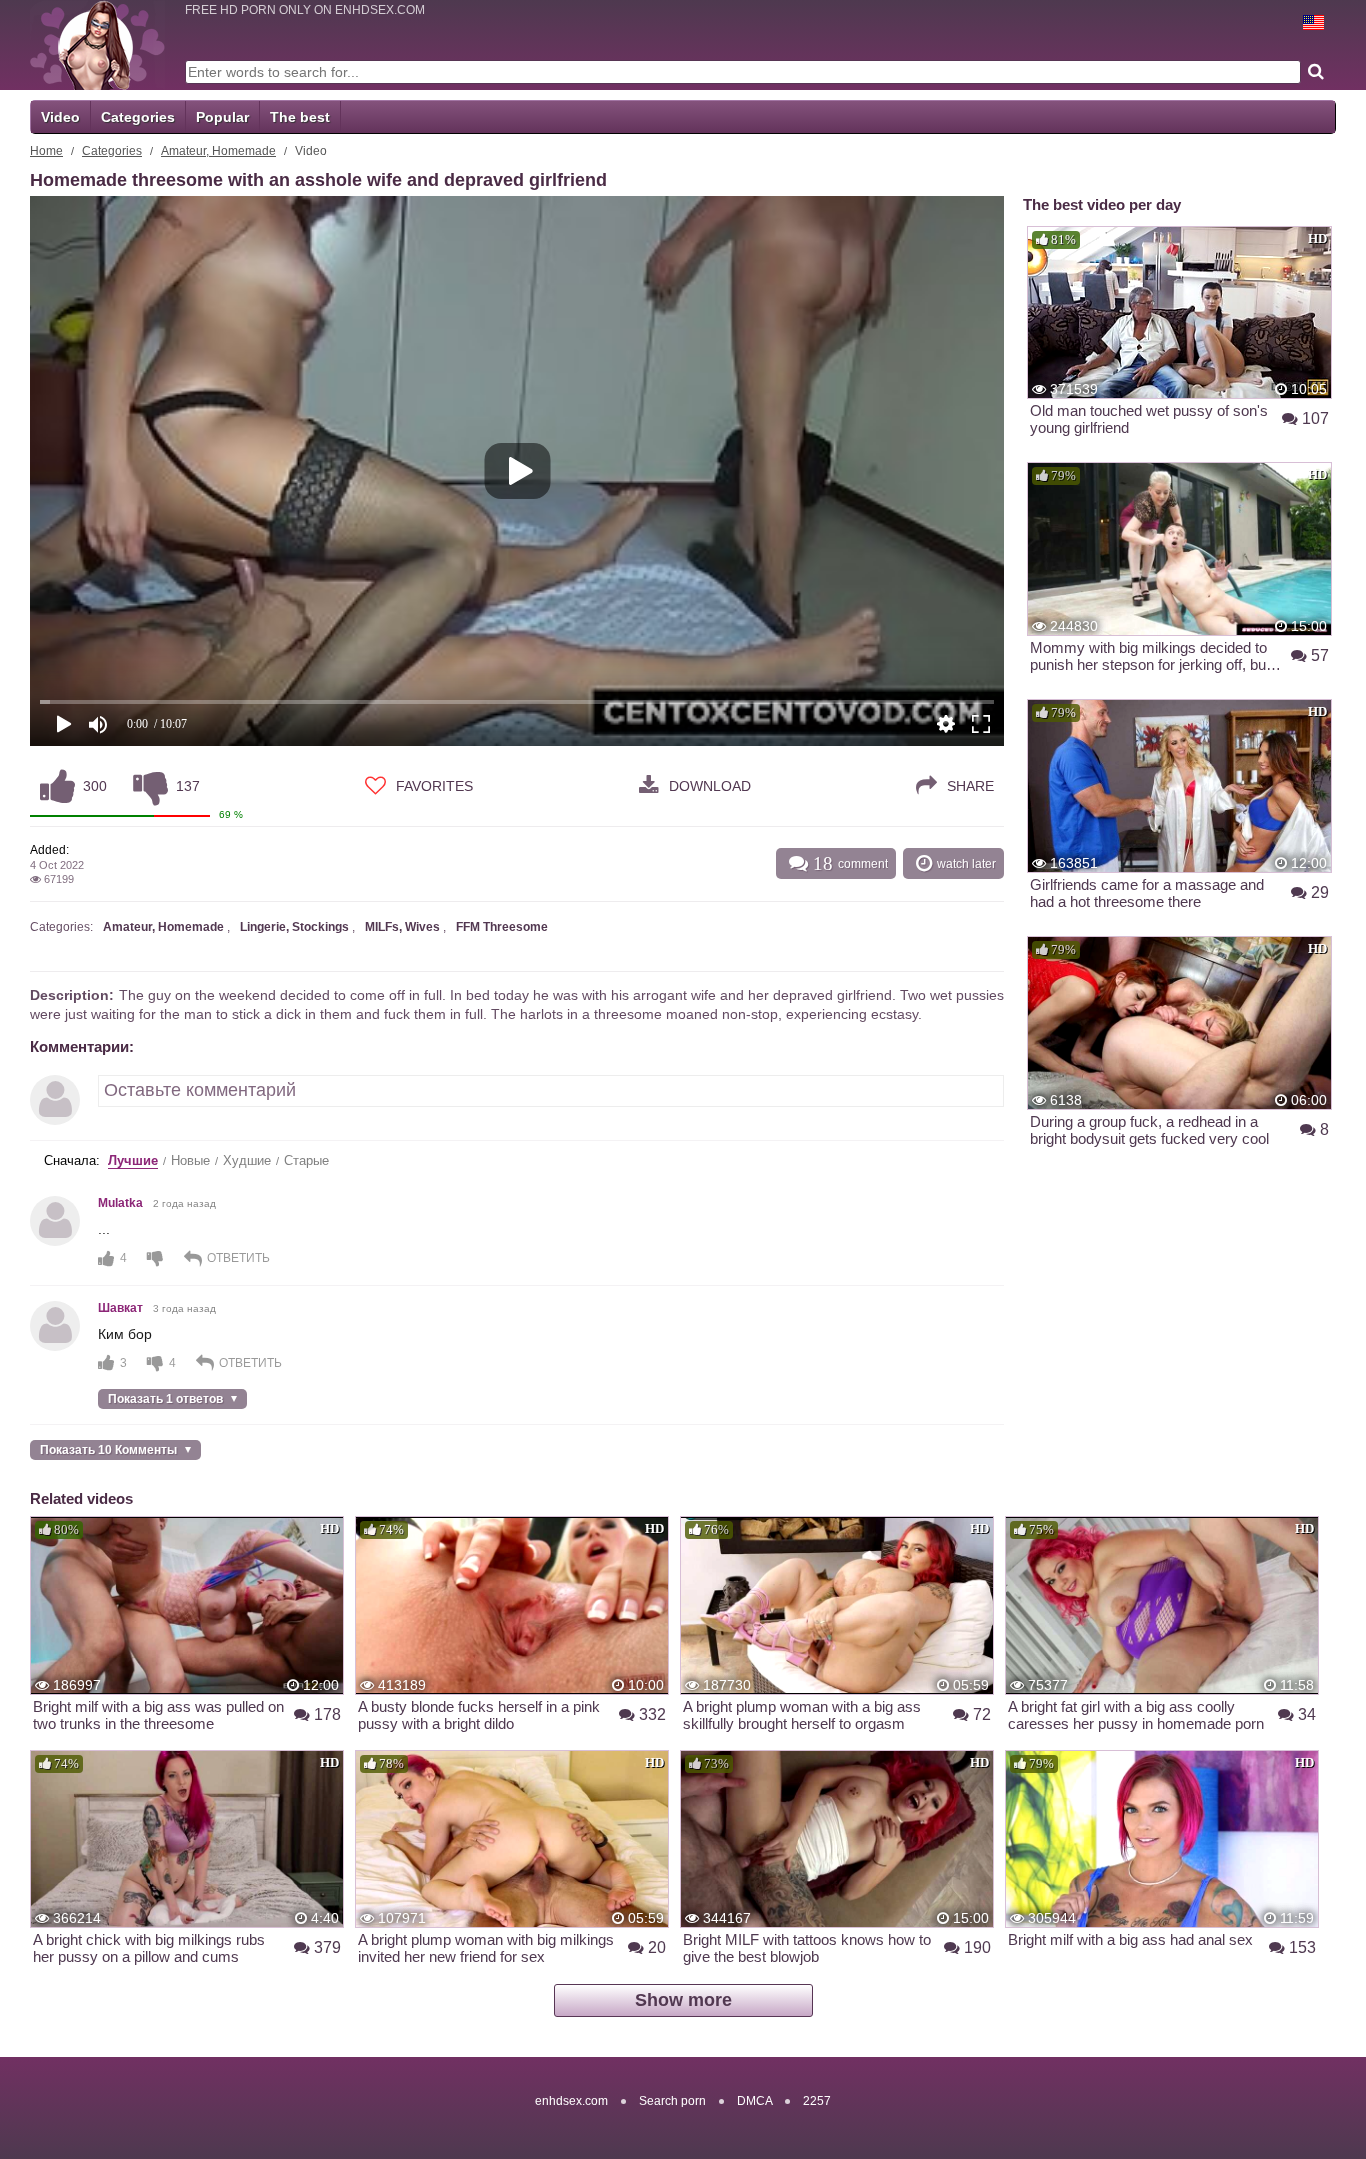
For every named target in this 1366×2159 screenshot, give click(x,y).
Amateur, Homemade (218, 151)
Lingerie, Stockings (294, 927)
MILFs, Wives (402, 927)
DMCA (754, 2101)
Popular (222, 117)
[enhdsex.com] (97, 45)
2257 (817, 2101)
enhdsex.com (571, 2101)
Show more (683, 2000)
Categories (138, 117)
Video (60, 117)
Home (46, 151)
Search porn (672, 2101)
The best (300, 117)
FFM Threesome (502, 927)
